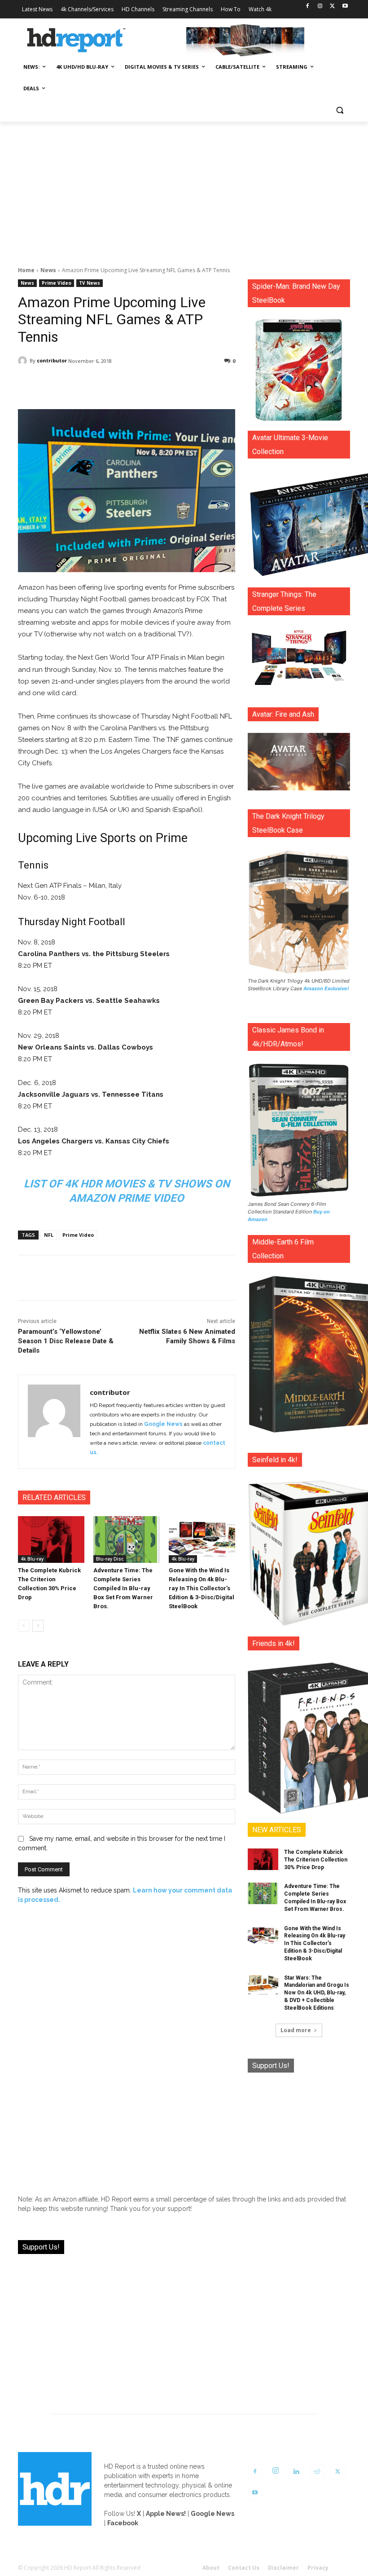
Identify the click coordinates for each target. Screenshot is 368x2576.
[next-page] (38, 1626)
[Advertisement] (184, 189)
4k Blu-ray (32, 1559)
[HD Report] (76, 40)
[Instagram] (320, 7)
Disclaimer (283, 2568)
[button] (340, 110)
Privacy (318, 2568)
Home (26, 270)
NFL (49, 1235)
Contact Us (244, 2568)
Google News (163, 1424)
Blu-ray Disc (110, 1559)
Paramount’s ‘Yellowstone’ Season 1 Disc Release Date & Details (66, 1341)
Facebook (123, 2523)
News (48, 270)
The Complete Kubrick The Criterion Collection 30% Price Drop (316, 1860)
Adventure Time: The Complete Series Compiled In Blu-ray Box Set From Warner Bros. (123, 1588)
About (211, 2568)
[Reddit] (317, 2472)
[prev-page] (24, 1626)
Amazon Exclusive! (326, 988)
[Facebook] (308, 7)
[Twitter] (332, 7)
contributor (52, 360)
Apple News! (166, 2514)
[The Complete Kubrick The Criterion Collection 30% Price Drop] (51, 1539)
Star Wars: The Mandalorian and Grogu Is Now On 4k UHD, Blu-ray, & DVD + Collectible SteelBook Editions (317, 1993)
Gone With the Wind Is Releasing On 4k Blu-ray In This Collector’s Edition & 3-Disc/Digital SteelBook (202, 1588)
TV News (90, 283)
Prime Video (57, 283)
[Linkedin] (296, 2472)
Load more (296, 2030)
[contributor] (24, 361)
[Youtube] (345, 7)
